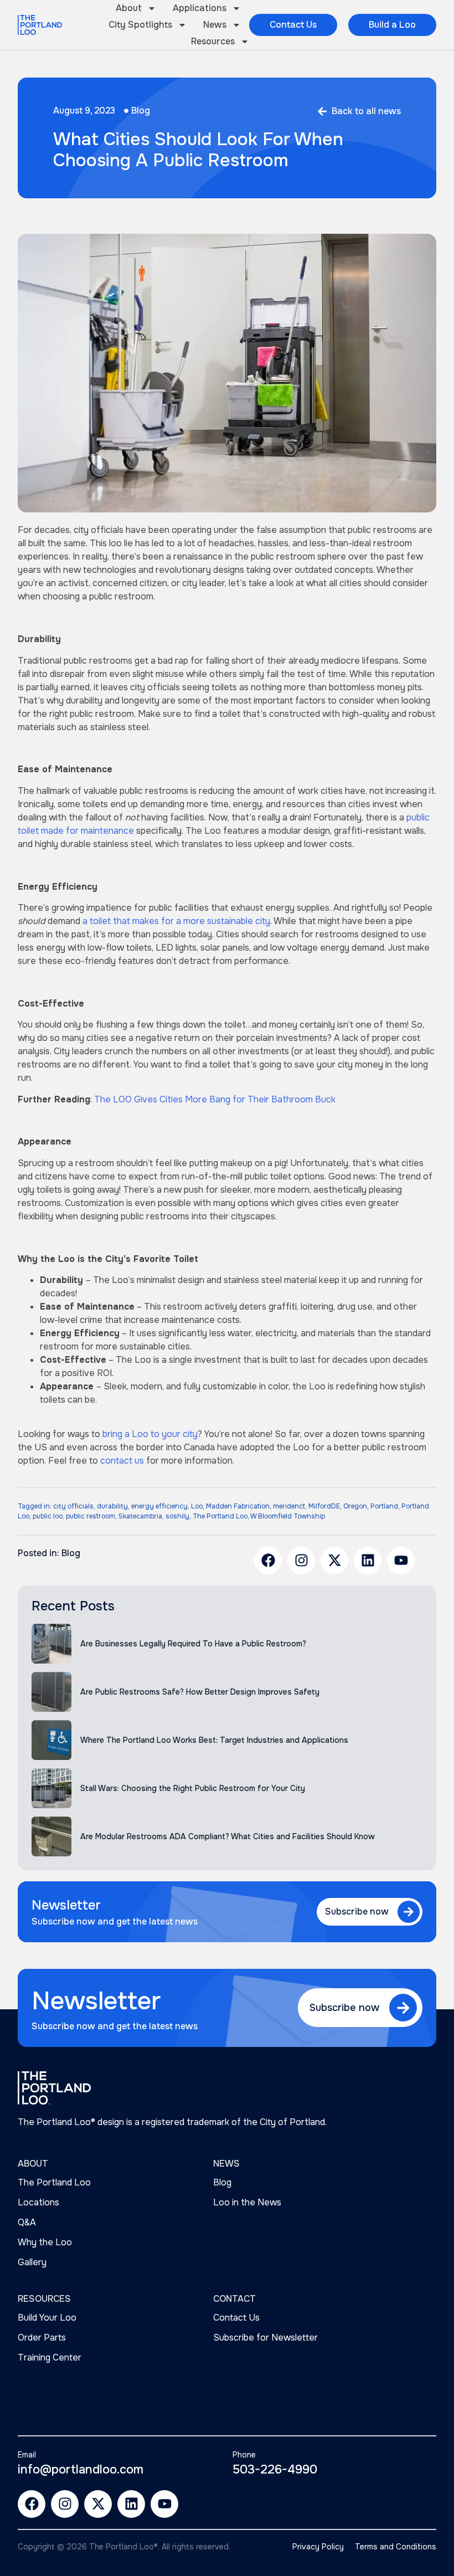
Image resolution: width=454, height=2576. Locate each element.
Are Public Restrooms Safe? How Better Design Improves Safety (200, 1692)
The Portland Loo (220, 1516)
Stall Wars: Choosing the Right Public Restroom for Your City (193, 1788)
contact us (122, 1461)
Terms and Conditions (396, 2547)
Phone (244, 2455)
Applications (200, 8)
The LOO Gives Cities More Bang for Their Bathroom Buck (215, 1099)
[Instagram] (301, 1561)
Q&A (27, 2222)
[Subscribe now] (409, 1912)
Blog (141, 111)
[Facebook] (268, 1561)
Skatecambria (140, 1516)
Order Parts (42, 2338)
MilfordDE (324, 1506)
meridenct (289, 1506)
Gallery (32, 2262)
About (129, 8)
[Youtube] (401, 1561)
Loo (197, 1506)
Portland (384, 1506)
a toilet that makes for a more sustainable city (176, 921)
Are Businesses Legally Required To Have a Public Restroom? (193, 1644)
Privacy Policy (318, 2547)
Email (27, 2455)
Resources (213, 41)
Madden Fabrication (238, 1506)
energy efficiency (159, 1506)
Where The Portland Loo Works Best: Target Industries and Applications (214, 1740)
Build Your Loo (47, 2318)
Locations (38, 2202)
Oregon (355, 1506)
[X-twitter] (334, 1561)
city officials (73, 1506)
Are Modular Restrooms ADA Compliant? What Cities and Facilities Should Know (228, 1836)
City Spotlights (140, 25)
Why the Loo (45, 2242)
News (215, 25)
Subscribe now (357, 1912)
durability (112, 1506)
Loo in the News (247, 2202)
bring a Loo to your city (150, 1434)
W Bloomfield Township (288, 1516)
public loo (48, 1516)
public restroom (91, 1516)
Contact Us (236, 2318)
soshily (177, 1516)
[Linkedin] (368, 1561)
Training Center (50, 2357)
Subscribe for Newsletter (265, 2338)
